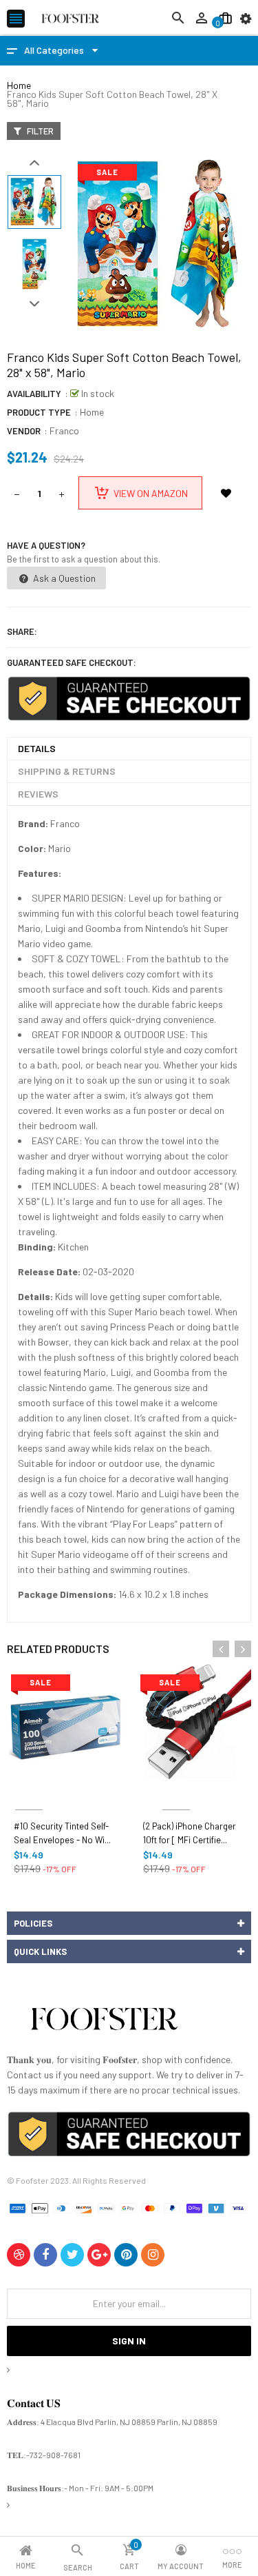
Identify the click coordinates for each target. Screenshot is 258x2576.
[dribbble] (19, 2255)
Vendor (24, 431)
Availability (34, 394)
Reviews (38, 794)
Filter (39, 131)
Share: (22, 631)
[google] (99, 2255)
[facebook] (45, 2255)
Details (37, 748)
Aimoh (29, 1793)
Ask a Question (63, 578)
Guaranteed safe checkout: (72, 662)
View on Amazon (151, 493)
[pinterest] (126, 2255)
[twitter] (72, 2255)
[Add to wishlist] (226, 493)
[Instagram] (153, 2255)
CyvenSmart (176, 1793)
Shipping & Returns (67, 771)
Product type (39, 412)
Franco (64, 430)
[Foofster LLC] (104, 2021)
